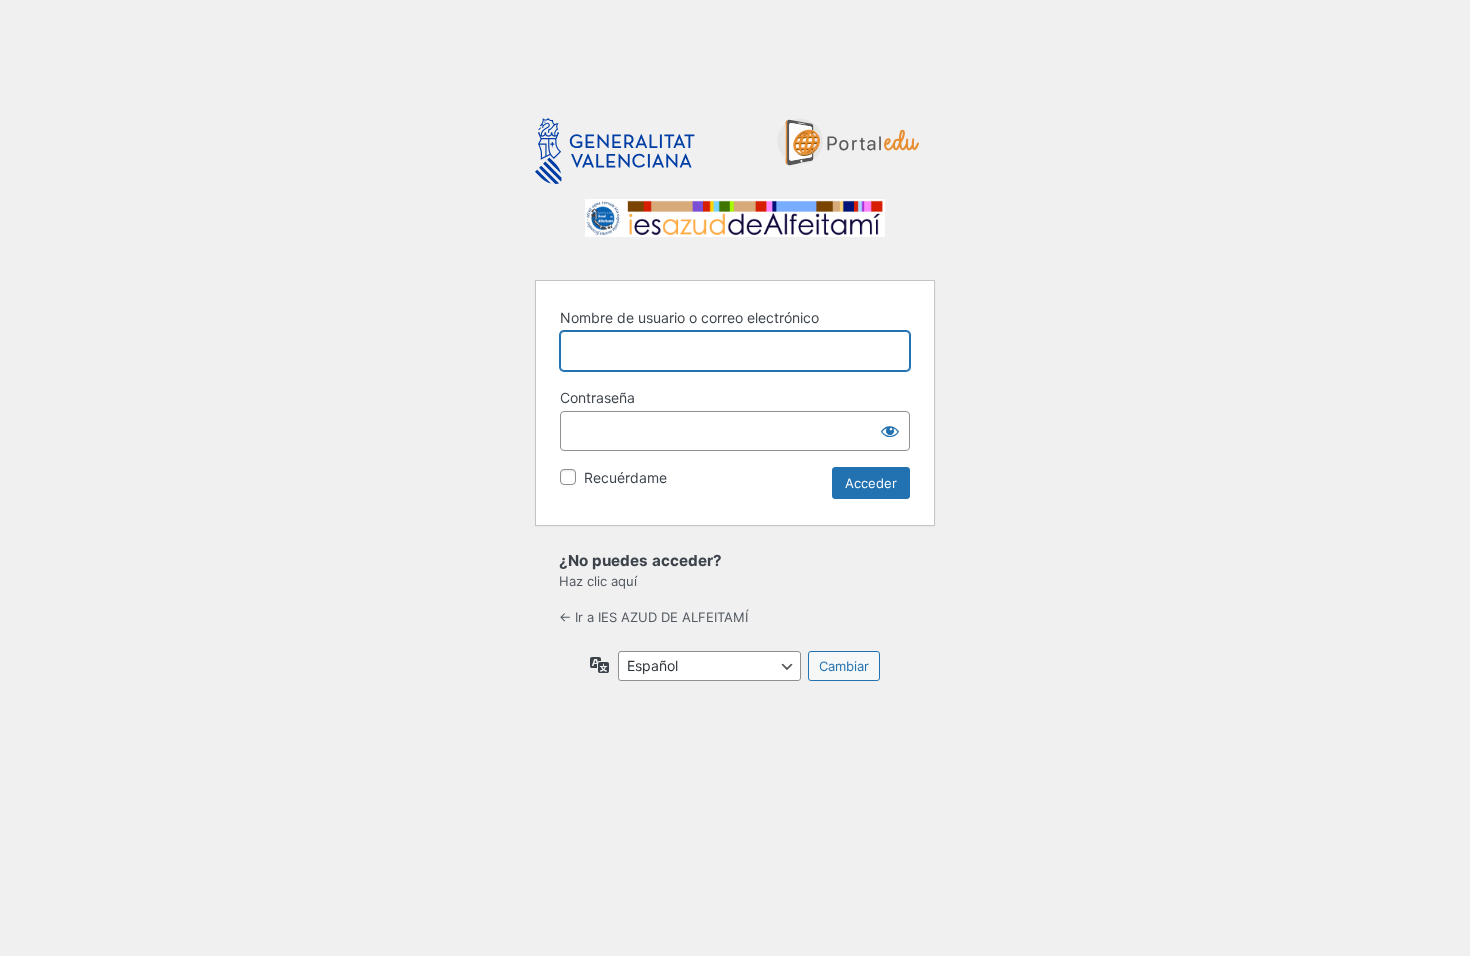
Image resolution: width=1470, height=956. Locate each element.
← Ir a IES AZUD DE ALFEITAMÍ (653, 617)
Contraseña (597, 397)
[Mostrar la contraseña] (890, 431)
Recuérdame (625, 477)
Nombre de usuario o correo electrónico (689, 317)
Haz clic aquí (598, 581)
